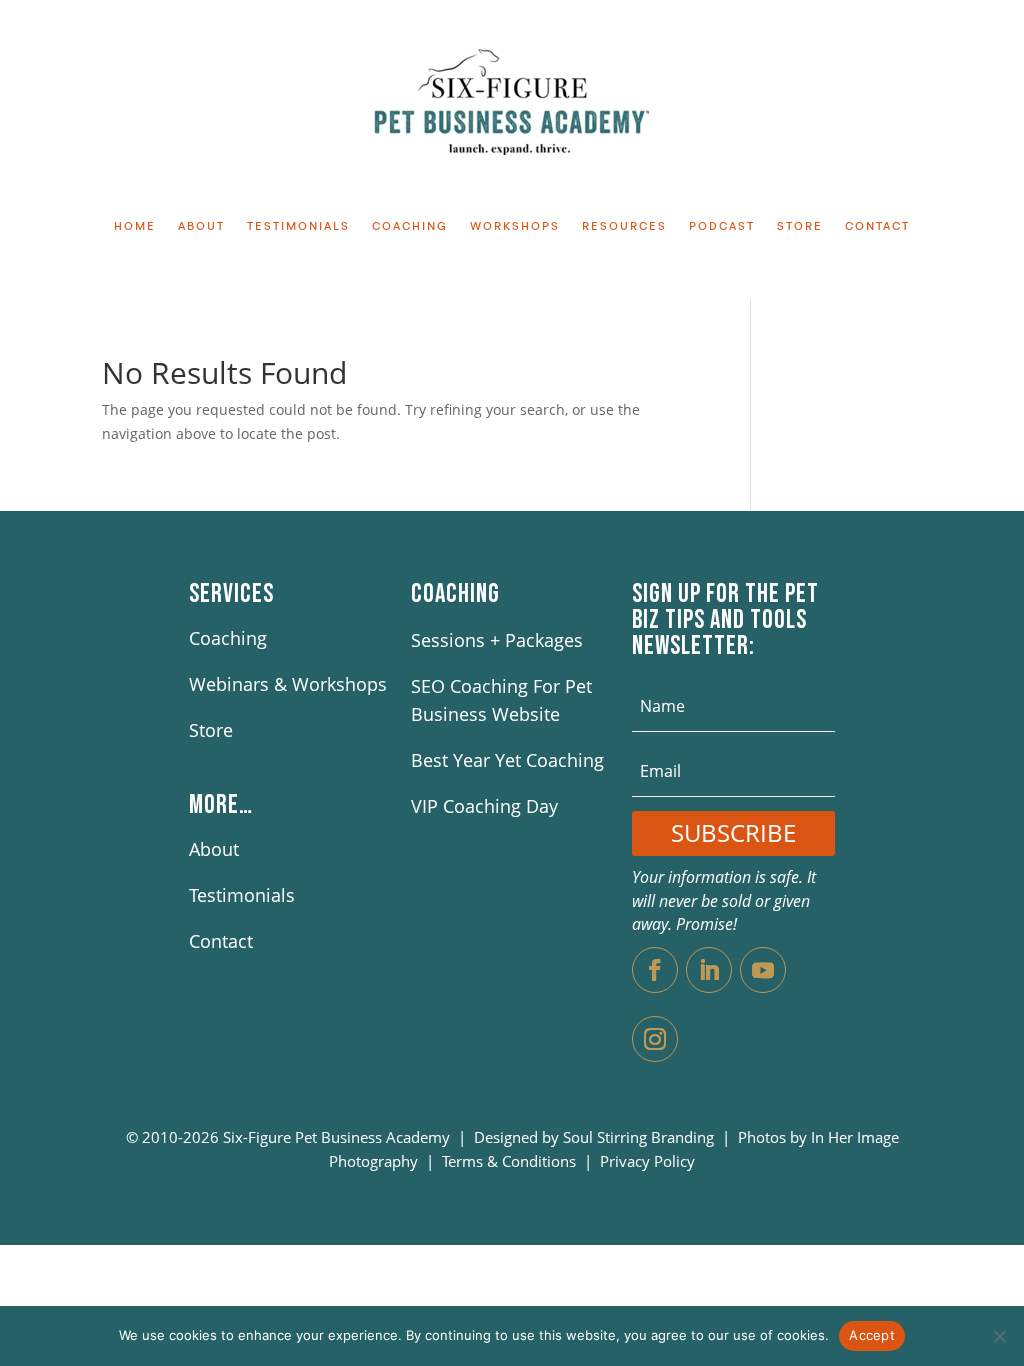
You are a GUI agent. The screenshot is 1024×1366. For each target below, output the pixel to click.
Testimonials (298, 227)
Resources (624, 227)
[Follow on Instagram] (655, 1039)
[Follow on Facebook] (655, 970)
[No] (999, 1336)
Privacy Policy (647, 1161)
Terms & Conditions (511, 1161)
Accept (872, 1335)
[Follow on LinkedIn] (709, 970)
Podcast (722, 227)
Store (800, 227)
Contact (877, 227)
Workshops (515, 227)
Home (135, 227)
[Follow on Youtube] (763, 970)
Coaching (410, 227)
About (201, 227)
